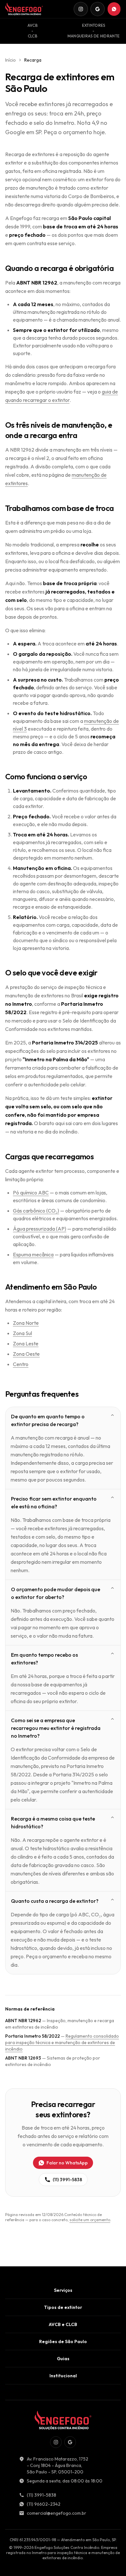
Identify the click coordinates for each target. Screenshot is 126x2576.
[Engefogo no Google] (98, 9)
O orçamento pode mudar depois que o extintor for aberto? (56, 1593)
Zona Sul (22, 1333)
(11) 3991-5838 (67, 2180)
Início (10, 60)
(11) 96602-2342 (44, 2504)
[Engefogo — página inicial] (24, 9)
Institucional (63, 2376)
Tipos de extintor (63, 2307)
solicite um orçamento (90, 2220)
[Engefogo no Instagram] (81, 9)
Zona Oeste (26, 1354)
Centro (21, 1364)
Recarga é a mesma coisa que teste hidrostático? (53, 1822)
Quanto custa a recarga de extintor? (55, 1901)
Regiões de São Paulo (63, 2341)
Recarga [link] (33, 60)
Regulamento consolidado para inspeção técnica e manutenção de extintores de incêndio (62, 2042)
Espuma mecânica (33, 1254)
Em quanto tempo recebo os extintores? (44, 1659)
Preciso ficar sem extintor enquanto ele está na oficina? (54, 1503)
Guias (63, 2359)
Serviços (63, 2290)
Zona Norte (26, 1323)
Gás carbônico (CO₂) (36, 1211)
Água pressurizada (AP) (40, 1229)
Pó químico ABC (31, 1193)
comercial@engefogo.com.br (57, 2513)
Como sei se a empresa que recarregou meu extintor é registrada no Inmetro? (56, 1728)
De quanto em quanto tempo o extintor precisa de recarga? (48, 1420)
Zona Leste (26, 1343)
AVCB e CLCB (63, 2324)
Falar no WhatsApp (67, 2163)
